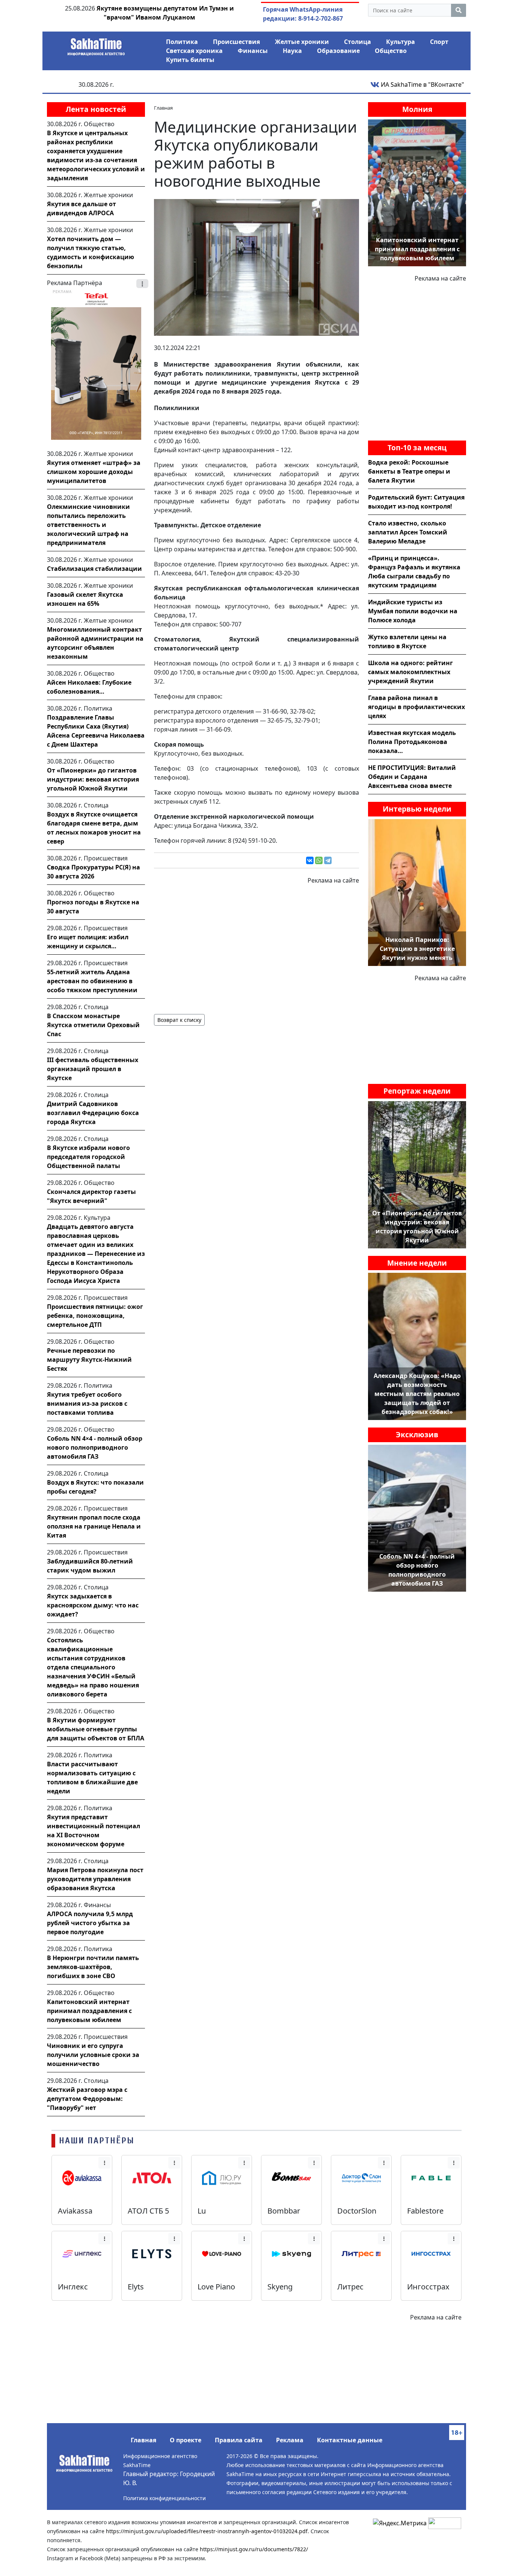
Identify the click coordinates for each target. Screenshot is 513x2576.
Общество (391, 51)
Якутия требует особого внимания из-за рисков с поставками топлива (87, 1403)
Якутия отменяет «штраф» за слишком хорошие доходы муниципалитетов (94, 472)
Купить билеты (190, 60)
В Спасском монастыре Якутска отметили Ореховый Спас (93, 1025)
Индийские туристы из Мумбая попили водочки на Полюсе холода (413, 611)
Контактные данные (350, 2440)
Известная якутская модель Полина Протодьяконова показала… (412, 742)
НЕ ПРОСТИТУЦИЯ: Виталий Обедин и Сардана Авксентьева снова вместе (412, 777)
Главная (143, 2440)
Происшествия (236, 42)
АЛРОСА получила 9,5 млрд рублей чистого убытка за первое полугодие (90, 1923)
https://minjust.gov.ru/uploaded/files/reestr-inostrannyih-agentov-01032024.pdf (207, 2531)
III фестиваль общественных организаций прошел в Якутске (93, 1069)
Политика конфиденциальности (164, 2498)
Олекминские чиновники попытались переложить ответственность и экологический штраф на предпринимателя (88, 525)
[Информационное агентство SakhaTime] (96, 44)
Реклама (290, 2440)
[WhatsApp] (319, 860)
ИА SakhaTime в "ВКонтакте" (422, 85)
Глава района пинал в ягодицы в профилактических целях (416, 707)
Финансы (253, 51)
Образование (338, 51)
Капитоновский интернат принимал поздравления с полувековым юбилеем (89, 2011)
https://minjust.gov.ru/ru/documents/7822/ (254, 2549)
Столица (358, 42)
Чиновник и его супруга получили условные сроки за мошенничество (93, 2055)
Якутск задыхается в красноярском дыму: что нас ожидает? (93, 1605)
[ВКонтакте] (310, 860)
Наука (292, 51)
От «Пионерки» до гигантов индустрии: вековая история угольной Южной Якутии (93, 779)
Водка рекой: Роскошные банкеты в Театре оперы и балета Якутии (409, 471)
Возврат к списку (179, 1020)
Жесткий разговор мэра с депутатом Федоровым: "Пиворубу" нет (87, 2099)
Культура (401, 42)
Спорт (439, 42)
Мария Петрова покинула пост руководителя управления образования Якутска (95, 1879)
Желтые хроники (302, 42)
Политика (182, 42)
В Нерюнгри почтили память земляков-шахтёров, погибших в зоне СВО (93, 1967)
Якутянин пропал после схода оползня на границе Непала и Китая (94, 1526)
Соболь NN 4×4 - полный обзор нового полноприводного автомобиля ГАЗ (95, 1447)
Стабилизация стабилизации (94, 569)
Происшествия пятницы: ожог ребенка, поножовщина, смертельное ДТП (95, 1316)
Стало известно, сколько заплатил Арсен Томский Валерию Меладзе (408, 532)
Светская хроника (194, 51)
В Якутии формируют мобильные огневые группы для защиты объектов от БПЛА (96, 1729)
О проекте (186, 2440)
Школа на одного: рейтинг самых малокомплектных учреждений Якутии (410, 672)
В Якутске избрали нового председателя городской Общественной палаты (88, 1157)
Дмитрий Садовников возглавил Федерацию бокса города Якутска (93, 1113)
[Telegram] (328, 860)
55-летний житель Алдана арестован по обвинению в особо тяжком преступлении (92, 981)
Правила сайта (239, 2440)
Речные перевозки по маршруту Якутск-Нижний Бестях (89, 1360)
